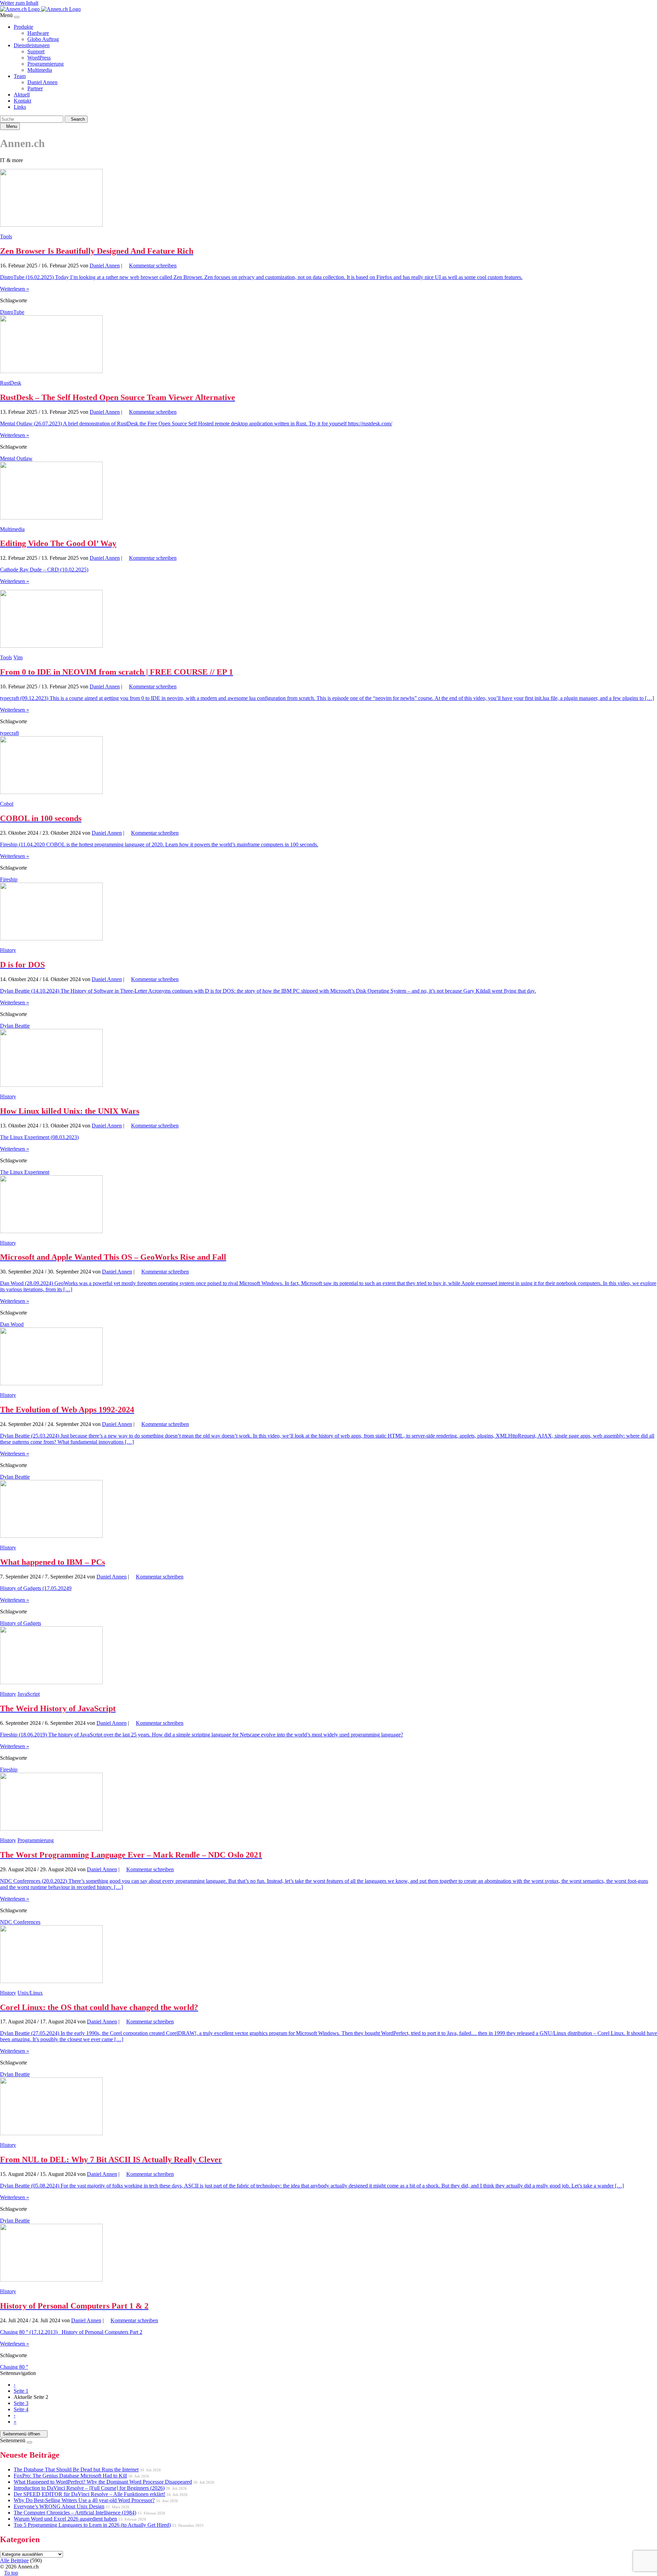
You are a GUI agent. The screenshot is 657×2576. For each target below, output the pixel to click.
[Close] (17, 17)
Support (36, 51)
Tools (6, 236)
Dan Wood (12, 1324)
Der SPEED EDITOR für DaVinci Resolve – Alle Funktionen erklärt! (89, 2494)
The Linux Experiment (25, 1172)
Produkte (23, 27)
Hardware (38, 33)
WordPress (39, 58)
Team (20, 76)
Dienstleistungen (32, 45)
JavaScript (29, 1694)
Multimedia (40, 70)
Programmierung (46, 64)
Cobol (7, 804)
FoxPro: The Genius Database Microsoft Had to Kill (70, 2476)
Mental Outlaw (16, 458)
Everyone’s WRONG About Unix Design (59, 2506)
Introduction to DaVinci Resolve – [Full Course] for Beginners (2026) (89, 2488)
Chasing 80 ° (14, 2367)
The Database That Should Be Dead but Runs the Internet (76, 2469)
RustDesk (11, 383)
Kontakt (22, 101)
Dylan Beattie (15, 1026)
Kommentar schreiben (153, 266)
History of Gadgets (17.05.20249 (36, 1588)
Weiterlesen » (15, 289)
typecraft (9, 733)
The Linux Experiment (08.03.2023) (39, 1137)
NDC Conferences (20, 1922)
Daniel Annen (42, 82)
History (8, 950)
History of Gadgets (21, 1623)
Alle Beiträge (14, 2560)
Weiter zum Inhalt (19, 3)
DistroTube (12, 312)
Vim (18, 657)
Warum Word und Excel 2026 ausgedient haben (65, 2519)
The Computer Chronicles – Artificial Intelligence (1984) (75, 2513)
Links (20, 107)
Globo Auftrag (43, 39)
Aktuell (22, 95)
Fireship (9, 879)
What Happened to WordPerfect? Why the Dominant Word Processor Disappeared (103, 2482)
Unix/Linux (30, 1993)
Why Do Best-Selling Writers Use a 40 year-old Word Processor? (84, 2500)
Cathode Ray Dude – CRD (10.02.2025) (44, 570)
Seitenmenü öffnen (22, 2434)
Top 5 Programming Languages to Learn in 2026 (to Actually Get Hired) (92, 2525)
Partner (35, 88)
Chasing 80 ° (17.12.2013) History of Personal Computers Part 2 (71, 2332)
